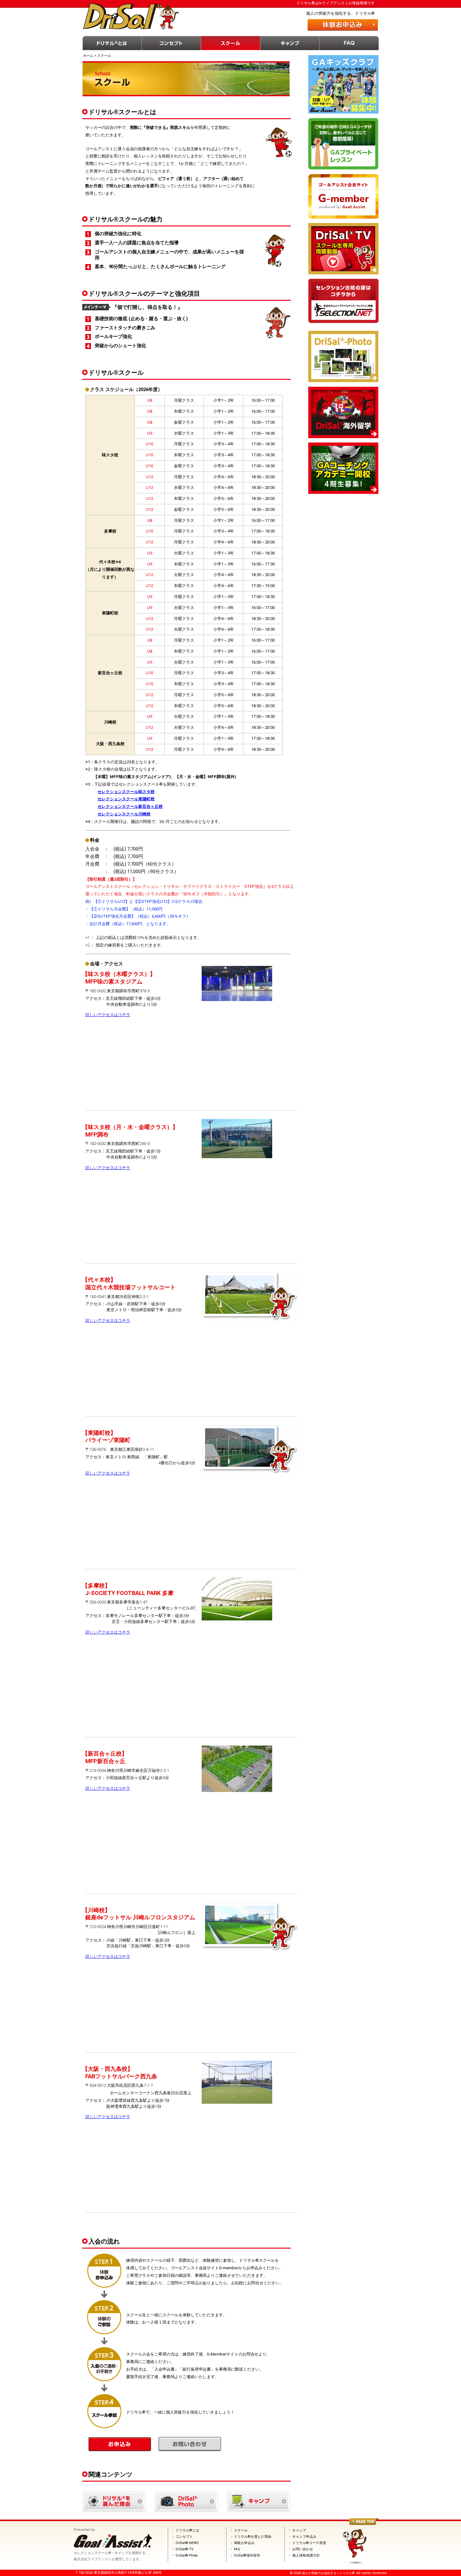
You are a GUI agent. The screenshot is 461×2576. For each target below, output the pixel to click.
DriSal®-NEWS (187, 2543)
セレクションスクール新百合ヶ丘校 (130, 806)
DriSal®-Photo (187, 2555)
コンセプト (171, 43)
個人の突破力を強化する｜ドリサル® (328, 2573)
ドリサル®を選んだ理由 (253, 2537)
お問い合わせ (303, 2549)
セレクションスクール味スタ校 (126, 792)
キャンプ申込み (304, 2537)
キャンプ (290, 43)
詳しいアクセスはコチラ (108, 1015)
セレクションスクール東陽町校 (126, 799)
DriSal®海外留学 (247, 2555)
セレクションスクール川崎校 (124, 814)
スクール (231, 43)
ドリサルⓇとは (112, 43)
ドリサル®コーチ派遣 (309, 2543)
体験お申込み (244, 2543)
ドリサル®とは (187, 2530)
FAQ (349, 43)
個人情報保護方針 (306, 2555)
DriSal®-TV (185, 2549)
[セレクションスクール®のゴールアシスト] (113, 2547)
